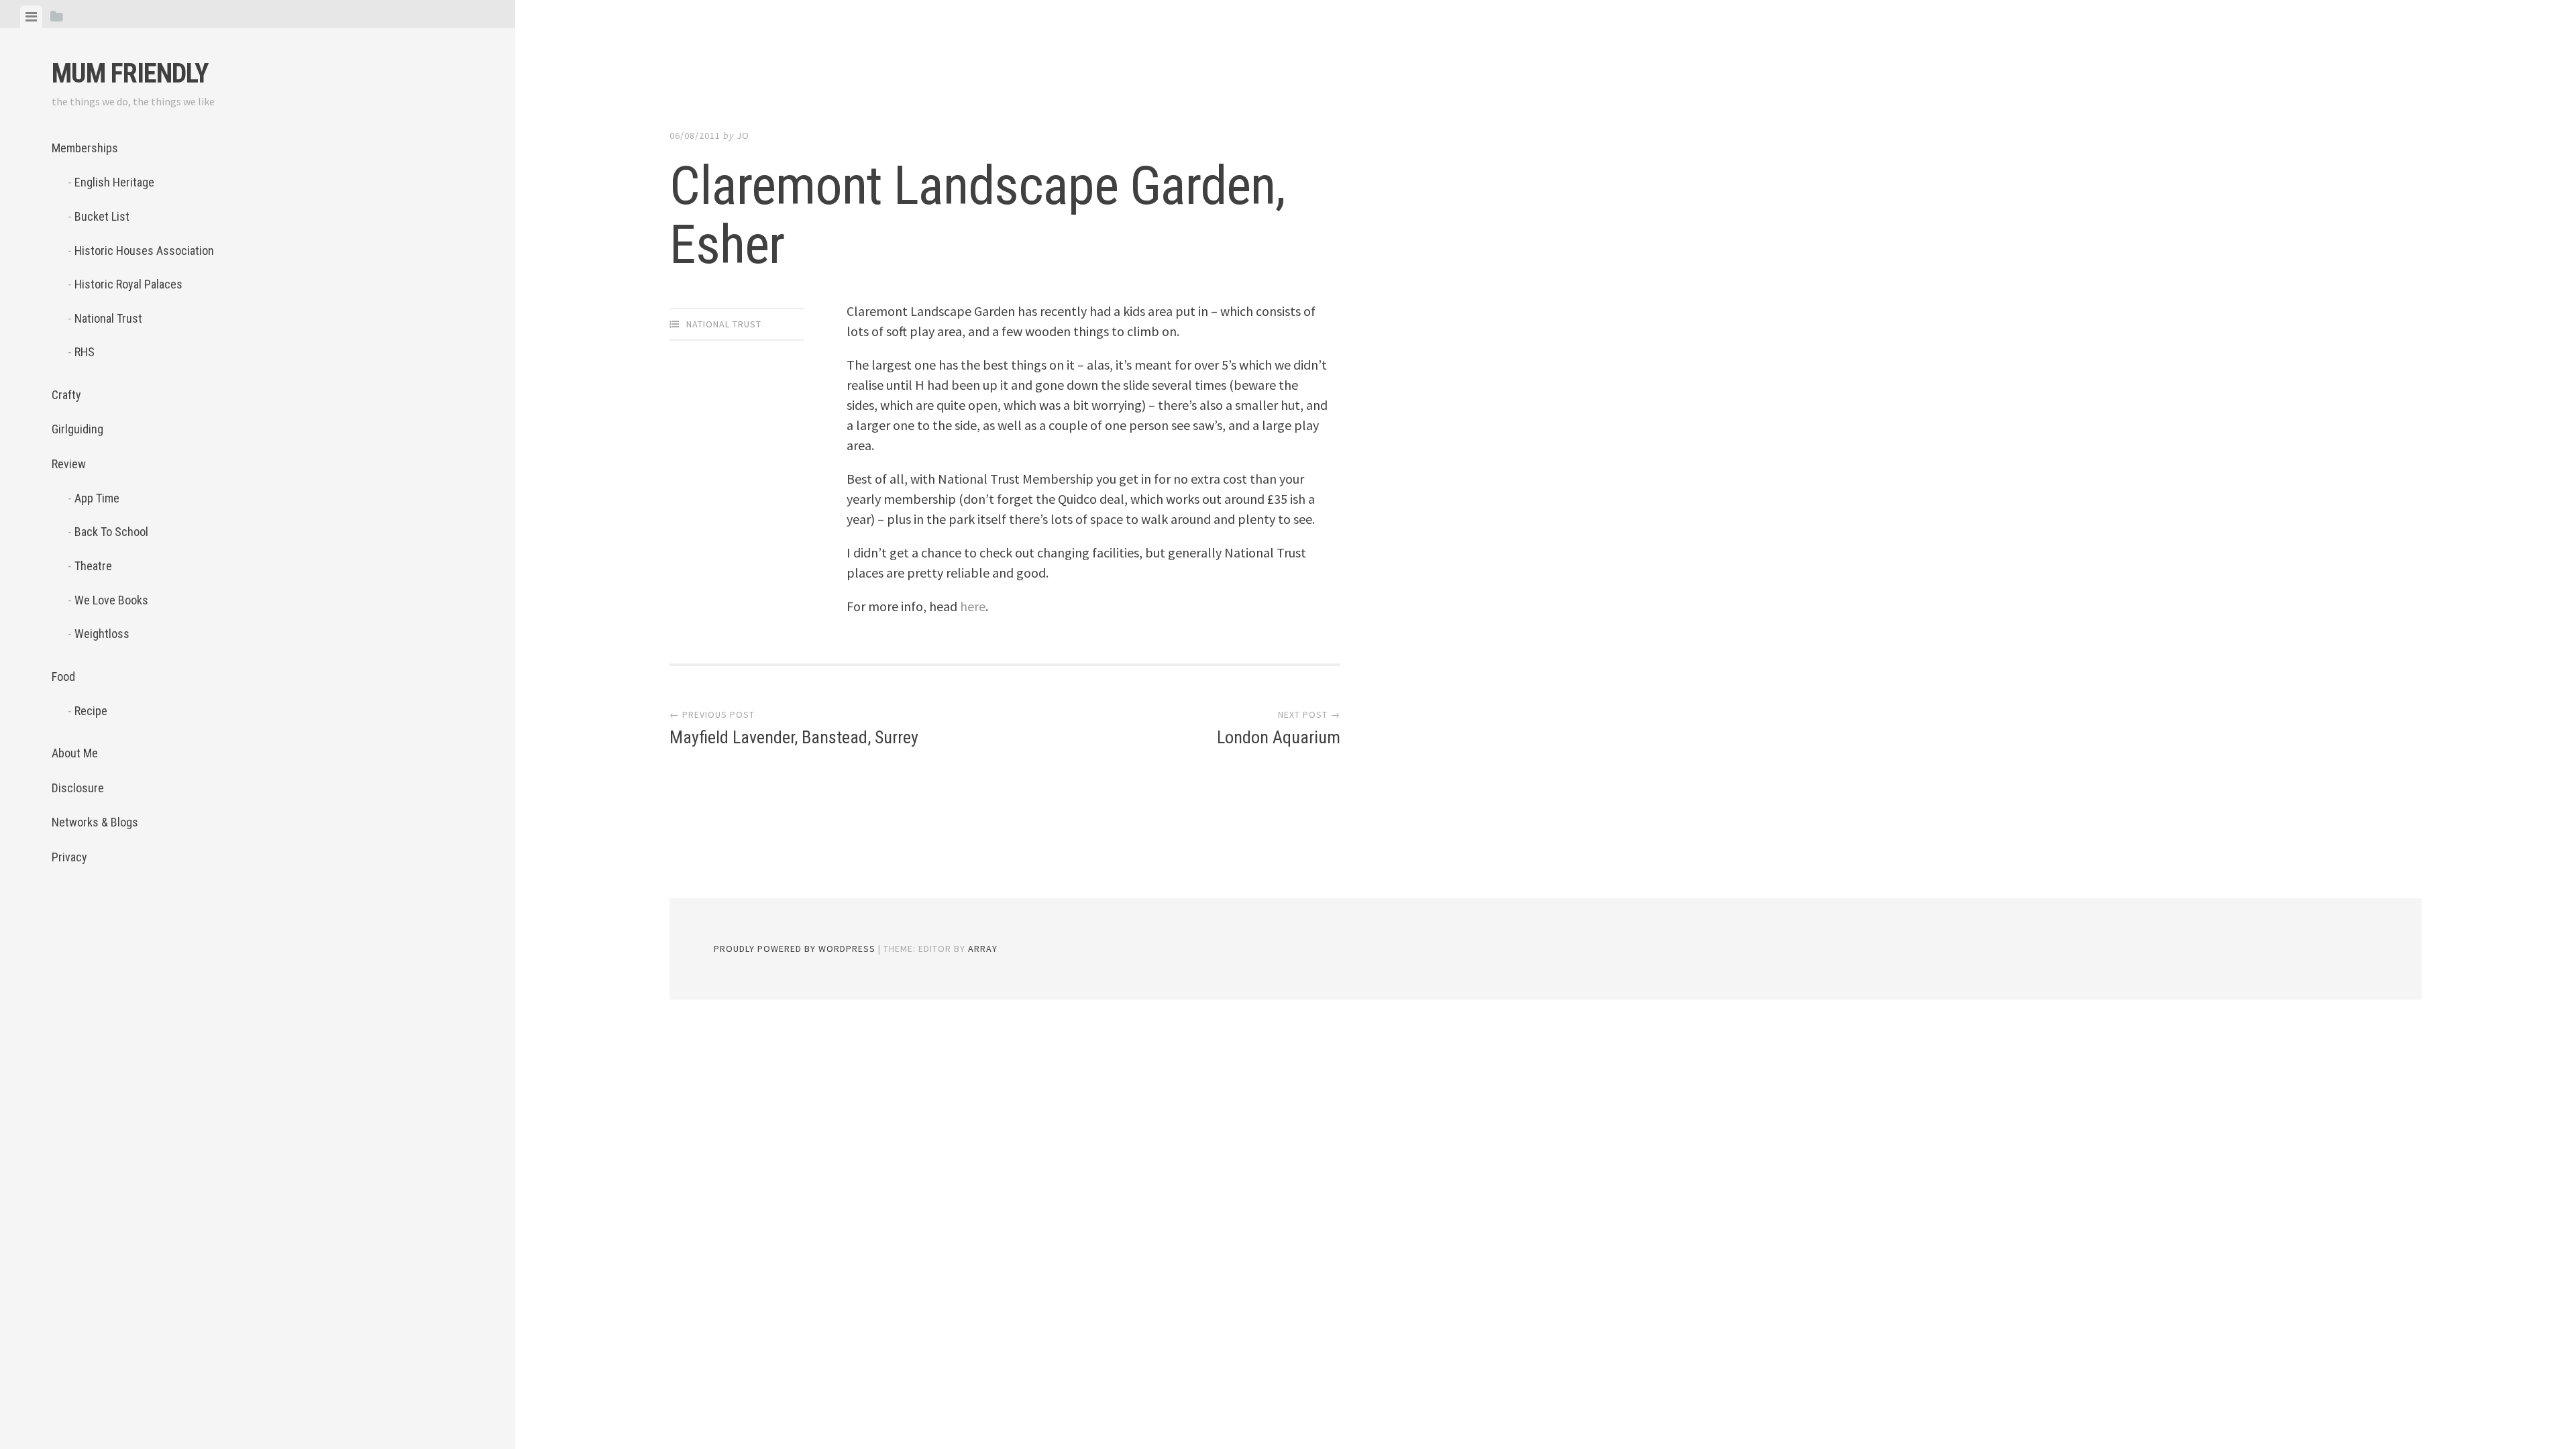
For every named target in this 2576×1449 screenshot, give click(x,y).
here (973, 606)
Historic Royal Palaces (128, 284)
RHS (85, 352)
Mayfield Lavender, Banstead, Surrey (794, 737)
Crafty (66, 395)
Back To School (111, 532)
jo (743, 136)
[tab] (31, 17)
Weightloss (102, 634)
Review (69, 464)
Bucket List (102, 216)
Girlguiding (77, 429)
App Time (97, 498)
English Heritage (114, 182)
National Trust (108, 318)
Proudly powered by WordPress (795, 949)
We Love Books (111, 600)
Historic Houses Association (144, 251)
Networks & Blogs (95, 822)
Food (63, 677)
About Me (75, 753)
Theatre (93, 566)
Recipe (91, 711)
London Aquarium (1279, 737)
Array (983, 949)
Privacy (69, 857)
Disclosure (78, 788)
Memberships (85, 148)
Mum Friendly (130, 73)
